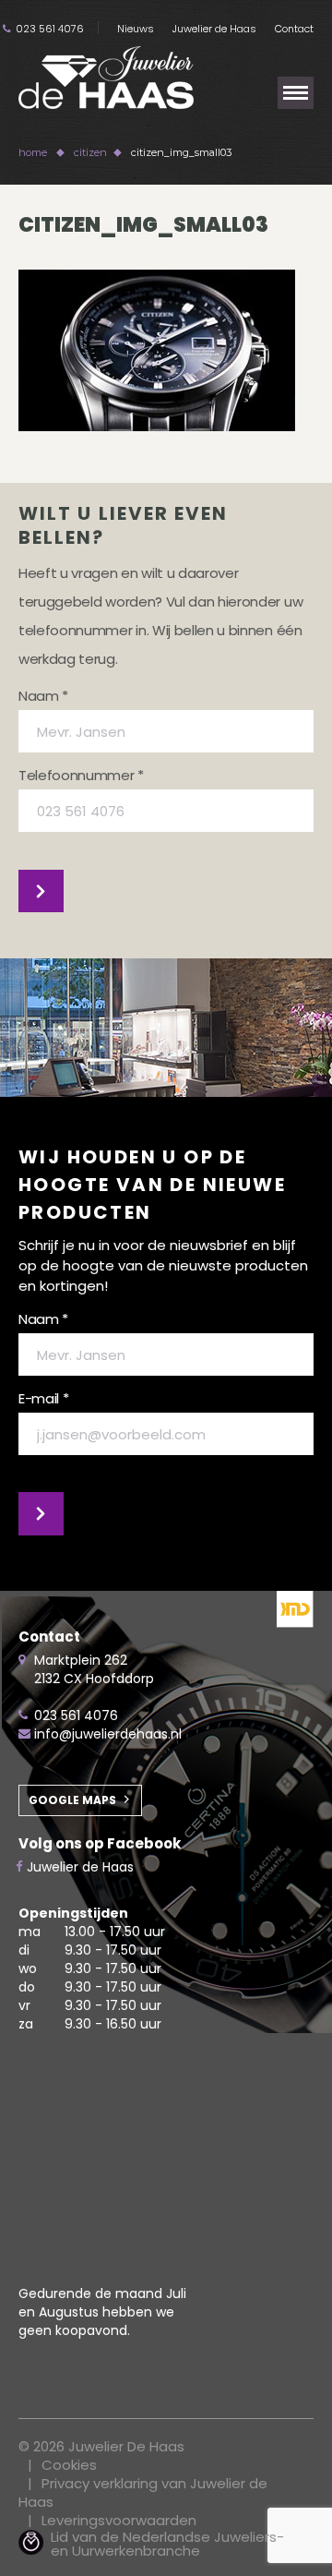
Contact (294, 29)
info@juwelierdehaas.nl (108, 1734)
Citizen (90, 152)
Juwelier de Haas (214, 29)
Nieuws (136, 29)
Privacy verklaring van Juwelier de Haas (143, 2492)
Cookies (69, 2465)
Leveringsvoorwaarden (119, 2520)
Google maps (72, 1800)
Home (33, 152)
